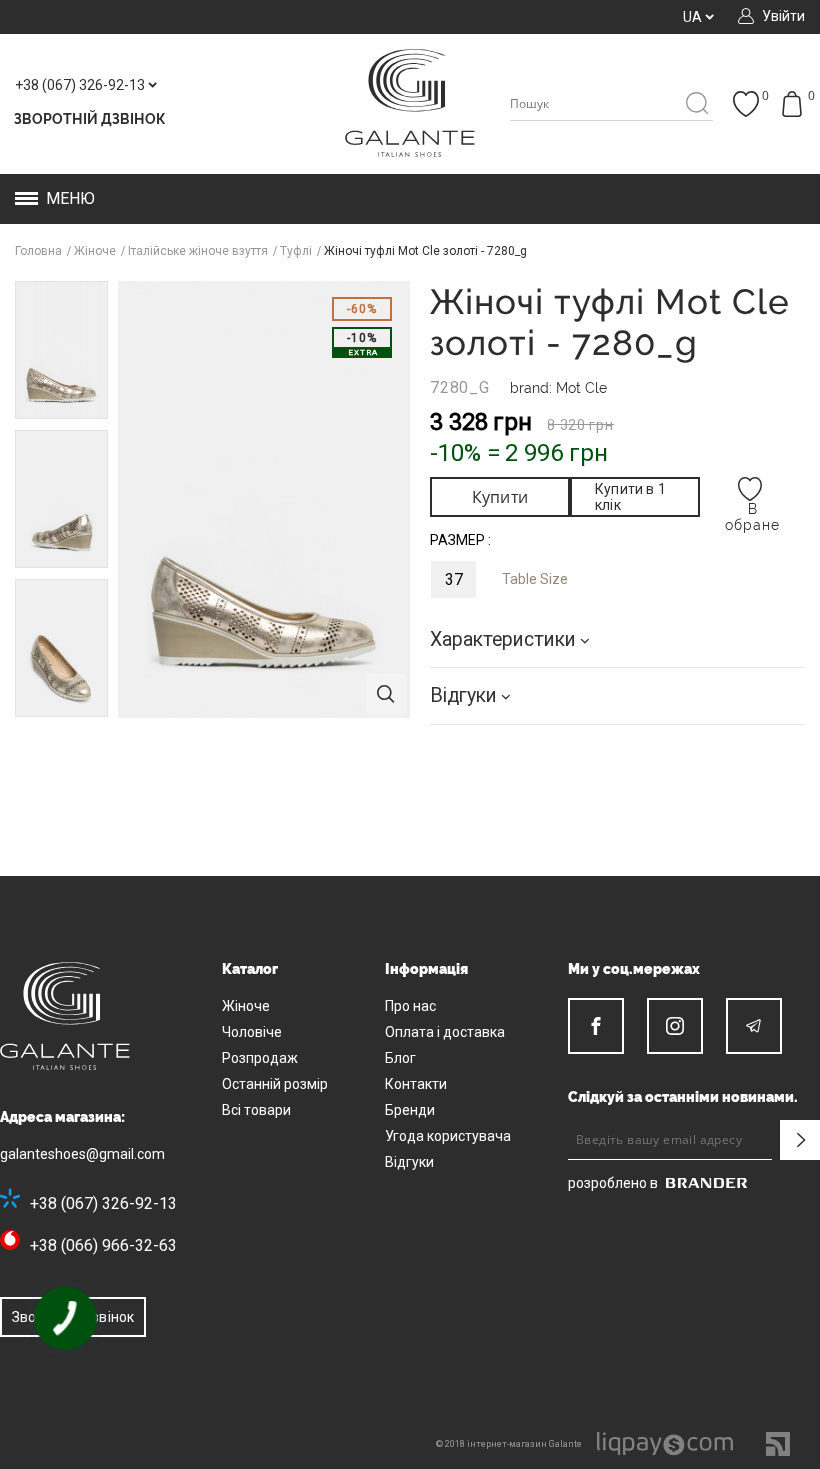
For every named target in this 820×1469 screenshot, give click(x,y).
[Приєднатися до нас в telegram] (754, 1026)
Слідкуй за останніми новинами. (683, 1097)
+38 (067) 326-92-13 (103, 1203)
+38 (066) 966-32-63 (103, 1245)
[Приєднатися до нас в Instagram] (675, 1026)
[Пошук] (696, 104)
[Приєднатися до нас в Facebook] (596, 1026)
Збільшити (386, 694)
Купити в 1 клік (630, 497)
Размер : (460, 540)
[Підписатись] (800, 1140)
